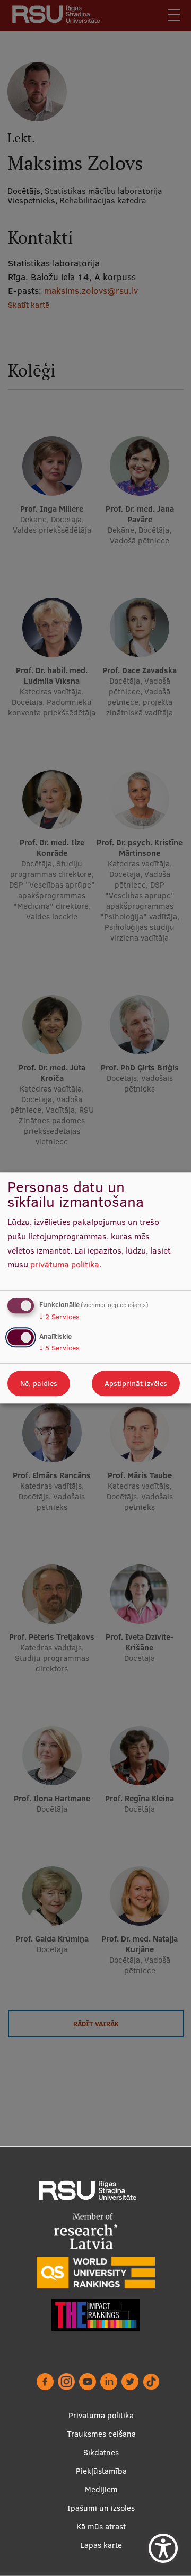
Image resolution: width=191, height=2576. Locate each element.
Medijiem (101, 2489)
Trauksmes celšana (101, 2434)
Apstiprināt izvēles (136, 1384)
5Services (59, 1348)
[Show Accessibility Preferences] (163, 2548)
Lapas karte (101, 2545)
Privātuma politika (101, 2415)
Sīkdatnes (101, 2452)
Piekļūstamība (101, 2471)
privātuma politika (65, 1265)
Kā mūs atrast (101, 2526)
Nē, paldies (39, 1384)
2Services (59, 1317)
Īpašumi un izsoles (101, 2508)
